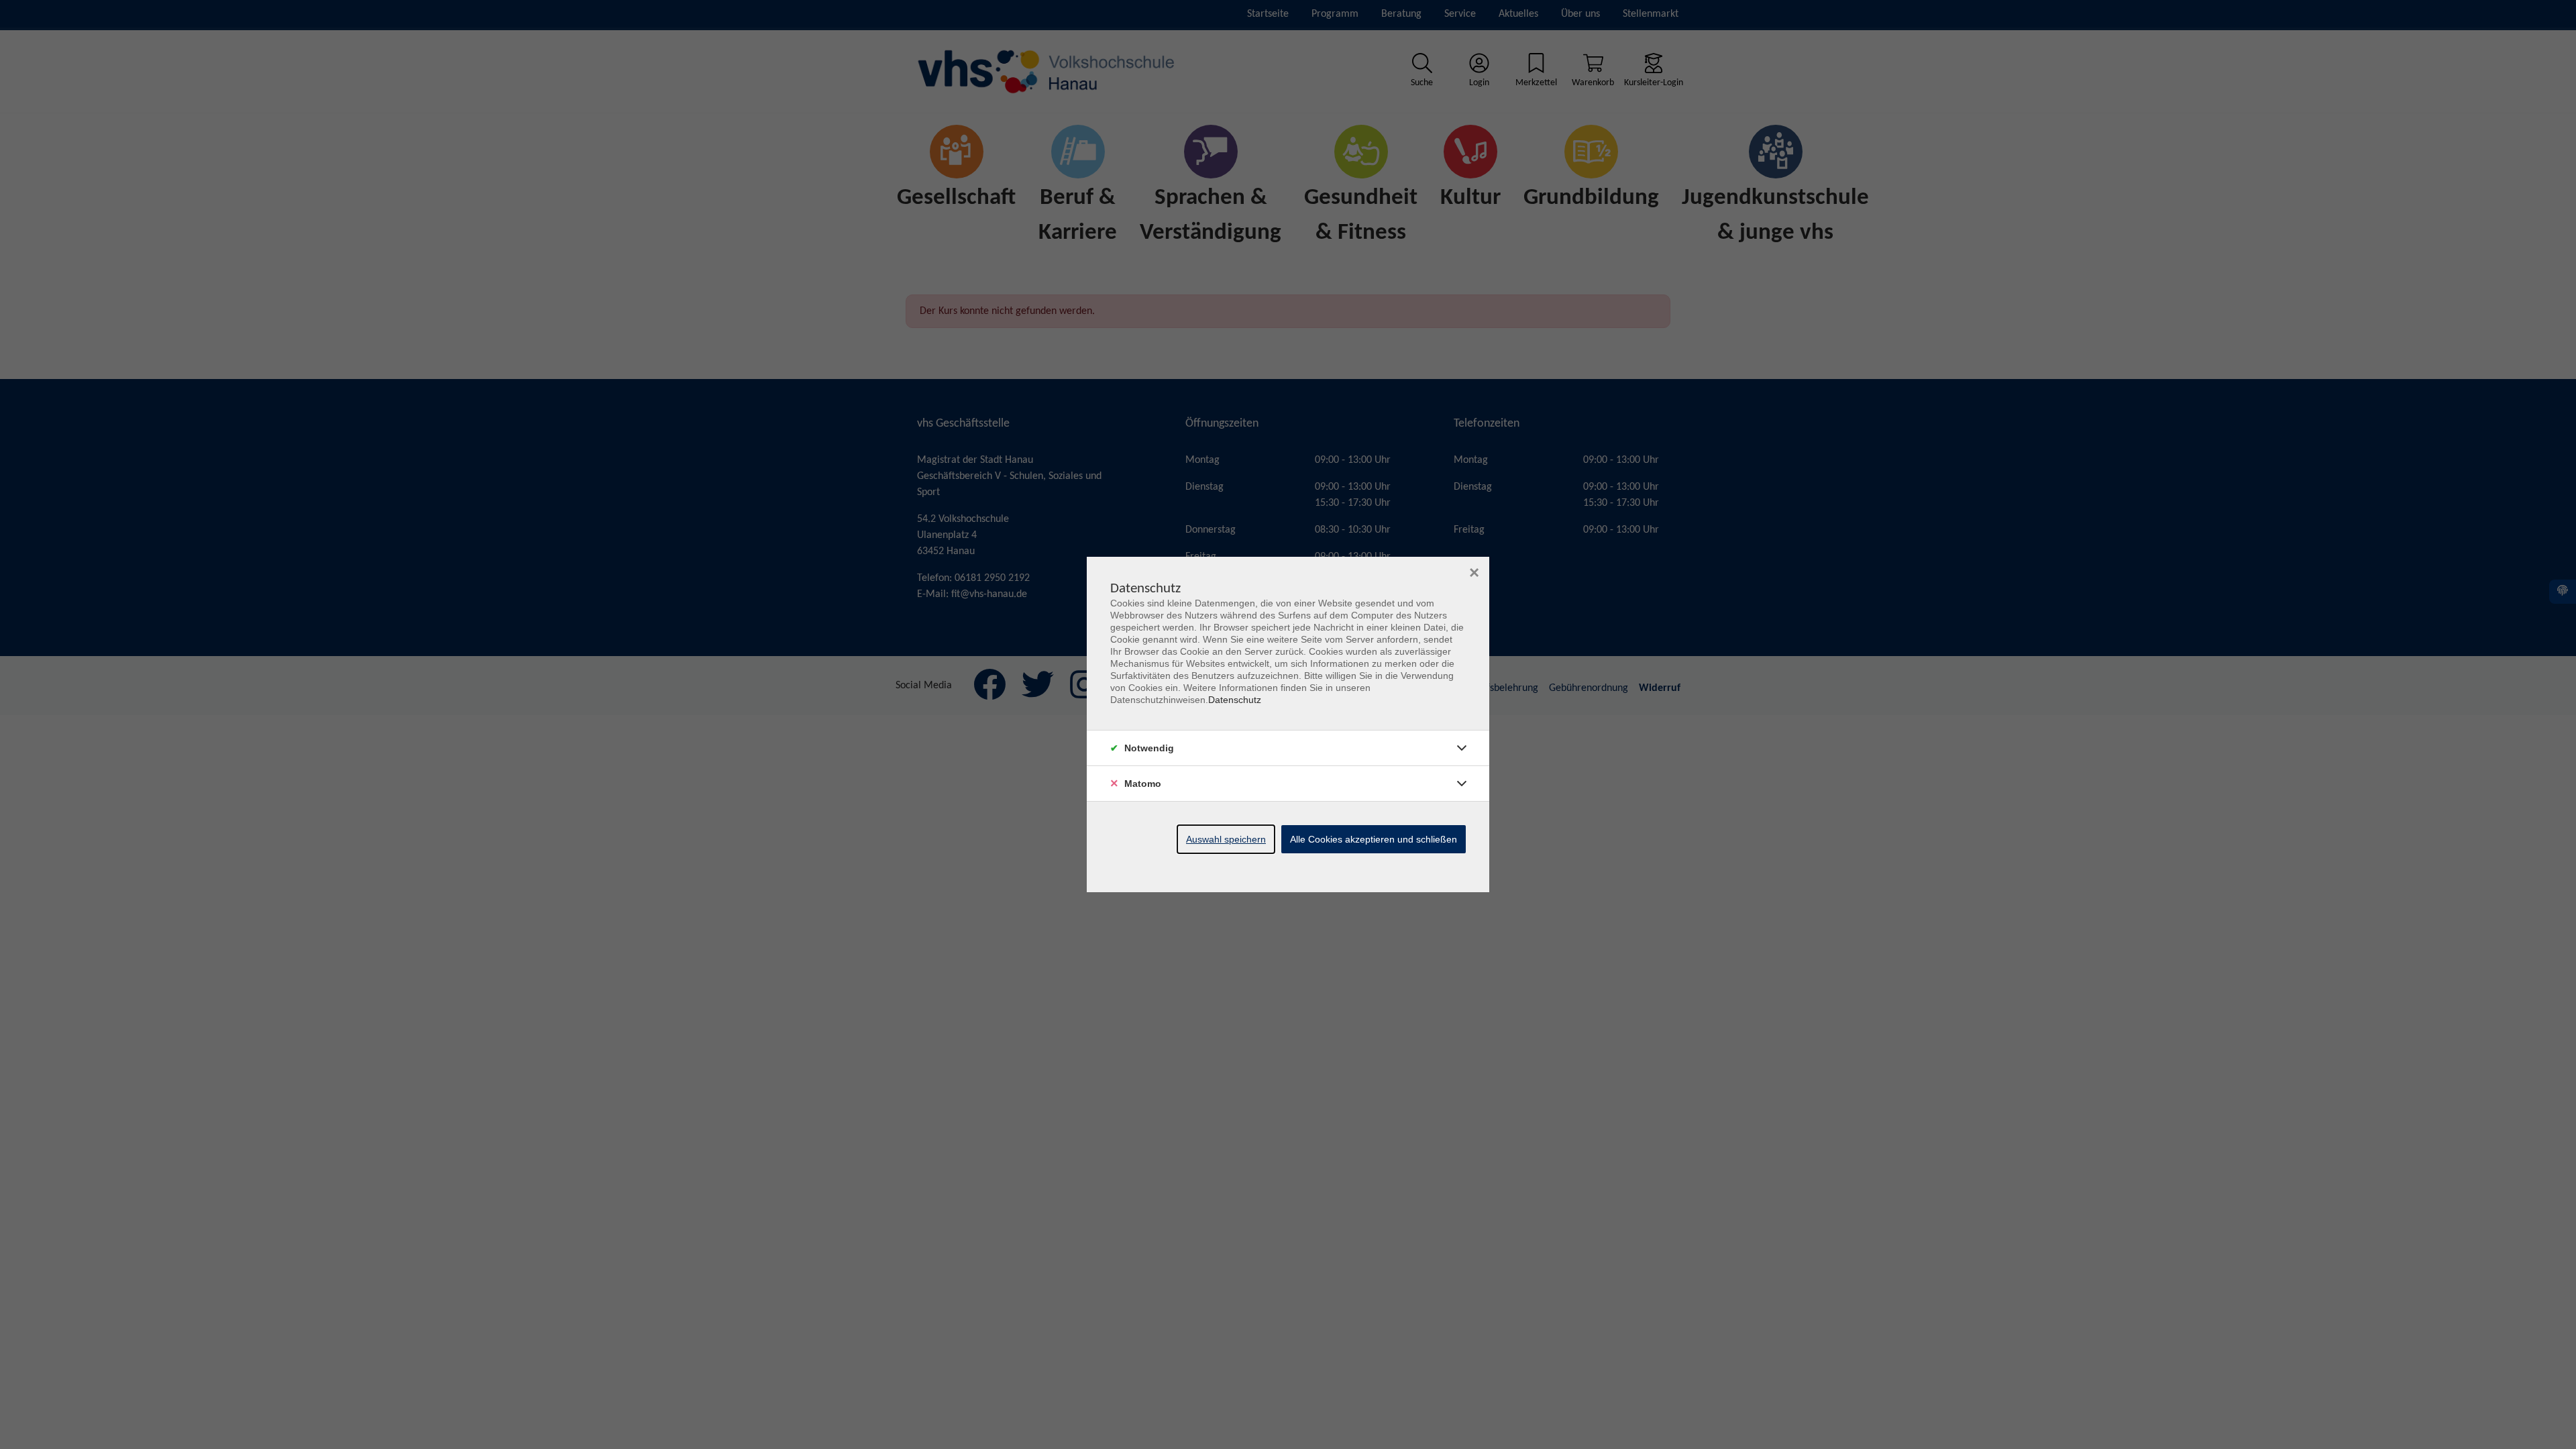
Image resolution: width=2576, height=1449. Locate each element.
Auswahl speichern (1226, 839)
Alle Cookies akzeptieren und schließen (1374, 839)
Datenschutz (1235, 700)
